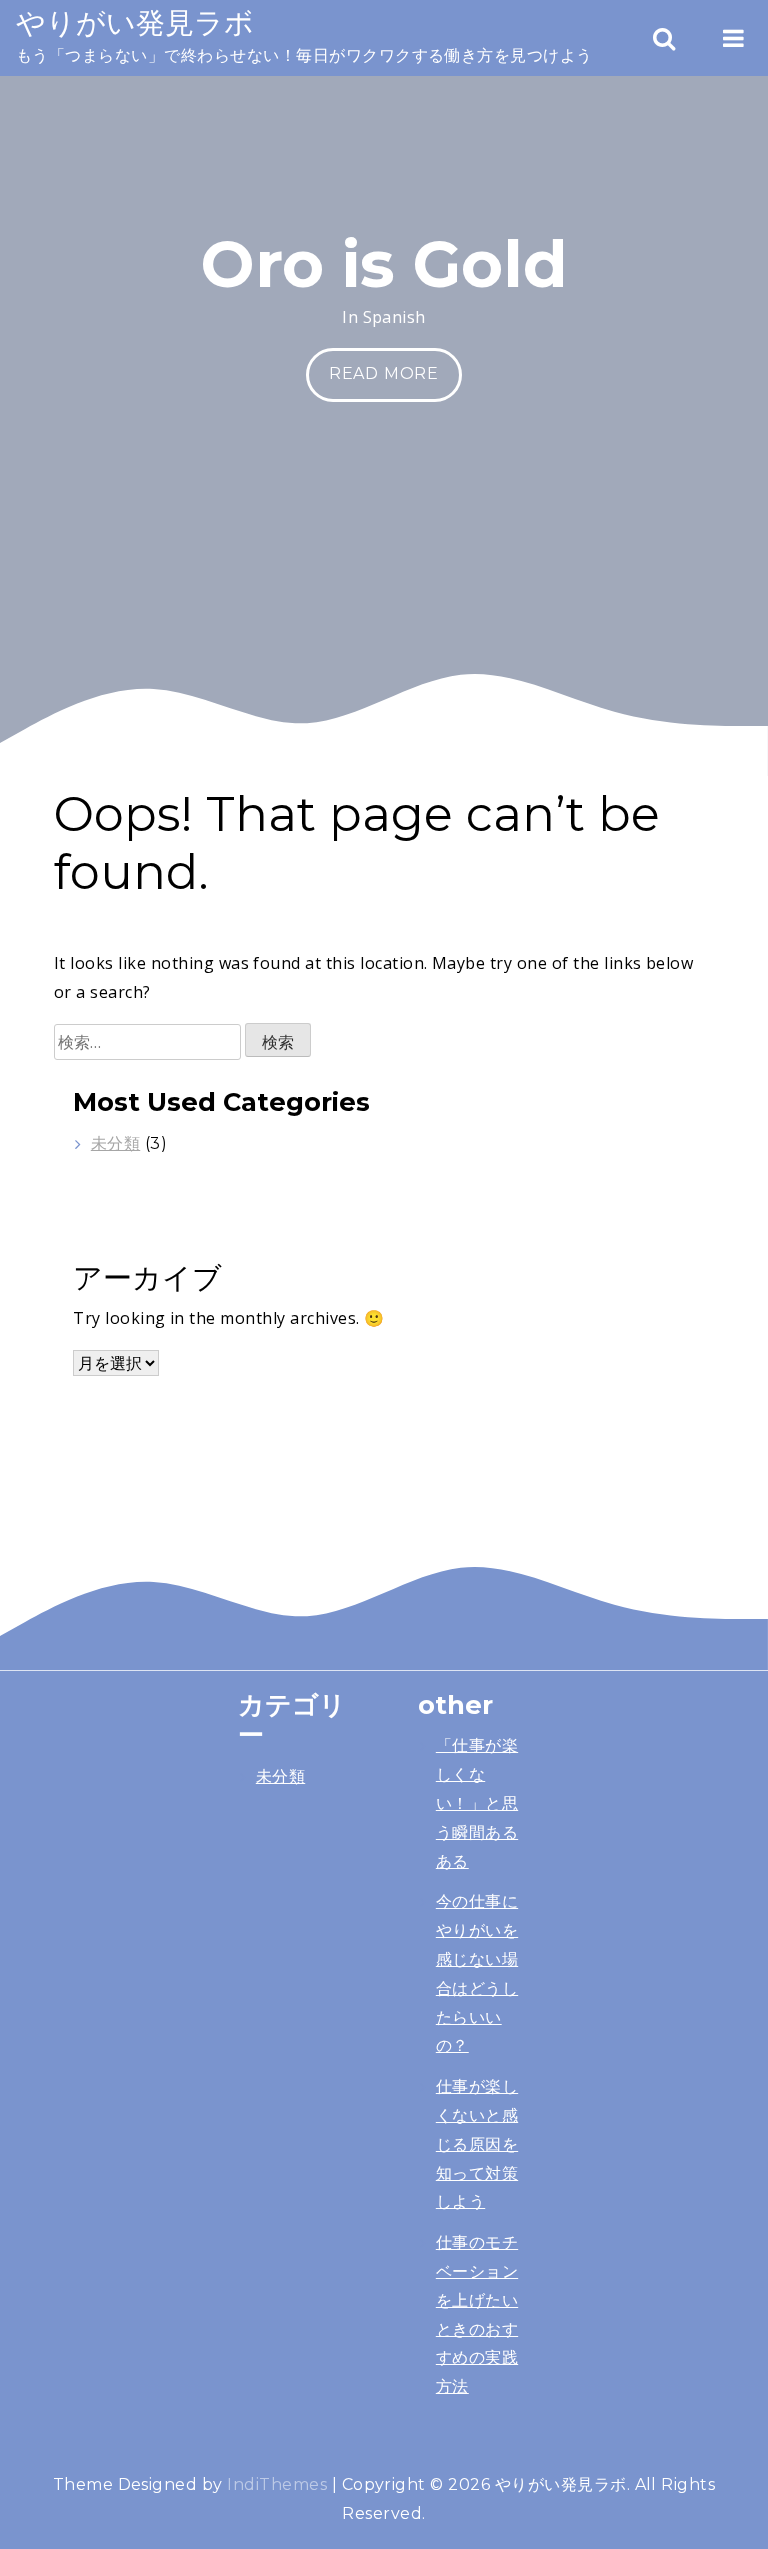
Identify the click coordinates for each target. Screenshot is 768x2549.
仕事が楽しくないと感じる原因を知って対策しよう (477, 2144)
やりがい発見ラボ (135, 22)
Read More (384, 373)
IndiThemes (277, 2484)
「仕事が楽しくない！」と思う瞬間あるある (477, 1803)
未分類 (115, 1143)
